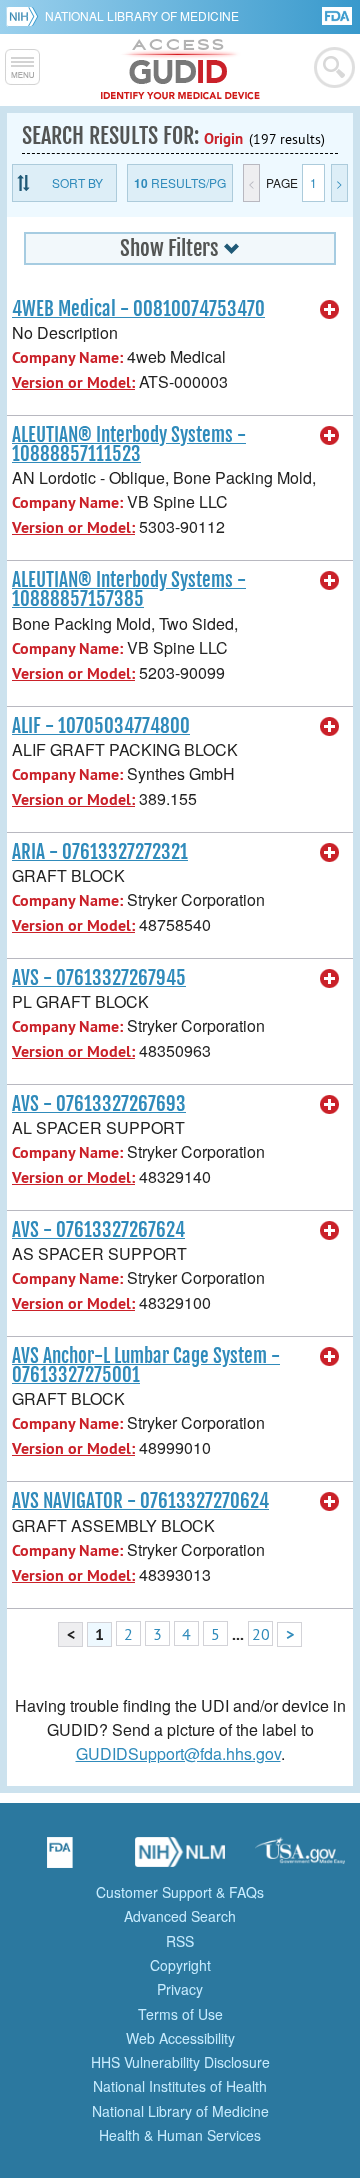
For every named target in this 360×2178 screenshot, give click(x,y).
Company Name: (67, 357)
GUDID (180, 70)
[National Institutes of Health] (25, 16)
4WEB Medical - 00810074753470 (138, 309)
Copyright (180, 1965)
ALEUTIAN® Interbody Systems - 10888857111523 (129, 444)
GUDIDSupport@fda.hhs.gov (178, 1753)
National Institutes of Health (180, 2086)
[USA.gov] (300, 1859)
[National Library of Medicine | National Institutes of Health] (180, 1859)
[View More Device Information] (330, 310)
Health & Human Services (180, 2135)
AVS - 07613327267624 (98, 1230)
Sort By (77, 182)
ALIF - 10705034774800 (101, 726)
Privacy (180, 1989)
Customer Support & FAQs (180, 1892)
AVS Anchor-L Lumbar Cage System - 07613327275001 (146, 1365)
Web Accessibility (180, 2038)
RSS (180, 1941)
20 (261, 1634)
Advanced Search (180, 1916)
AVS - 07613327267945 (99, 978)
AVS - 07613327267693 (99, 1104)
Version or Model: (73, 382)
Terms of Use (180, 2014)
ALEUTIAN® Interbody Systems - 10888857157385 (129, 589)
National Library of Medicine (142, 15)
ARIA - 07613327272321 (100, 852)
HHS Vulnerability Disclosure (180, 2062)
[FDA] (338, 14)
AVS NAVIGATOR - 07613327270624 (140, 1501)
